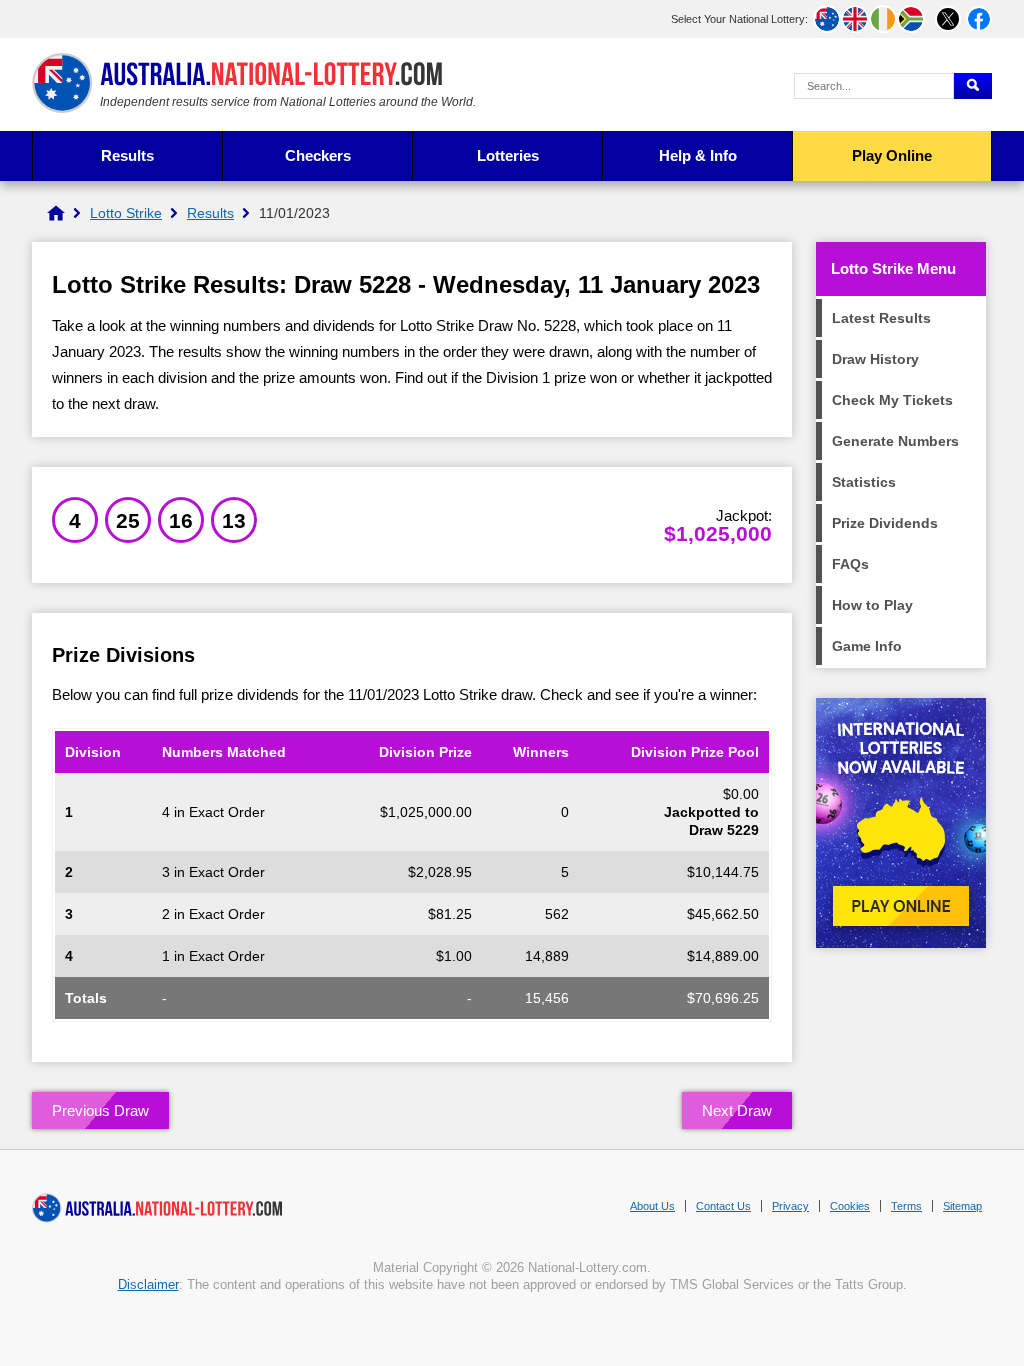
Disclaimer (148, 1284)
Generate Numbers (895, 441)
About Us (652, 1206)
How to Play (872, 605)
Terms (906, 1206)
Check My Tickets (892, 400)
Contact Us (723, 1206)
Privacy (790, 1206)
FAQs (850, 564)
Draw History (875, 359)
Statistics (864, 482)
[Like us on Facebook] (979, 19)
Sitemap (962, 1206)
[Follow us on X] (948, 19)
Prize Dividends (885, 523)
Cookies (850, 1206)
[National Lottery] (56, 213)
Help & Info (698, 155)
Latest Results (881, 318)
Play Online (892, 155)
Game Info (867, 646)
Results (127, 155)
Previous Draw (100, 1110)
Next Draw (737, 1110)
